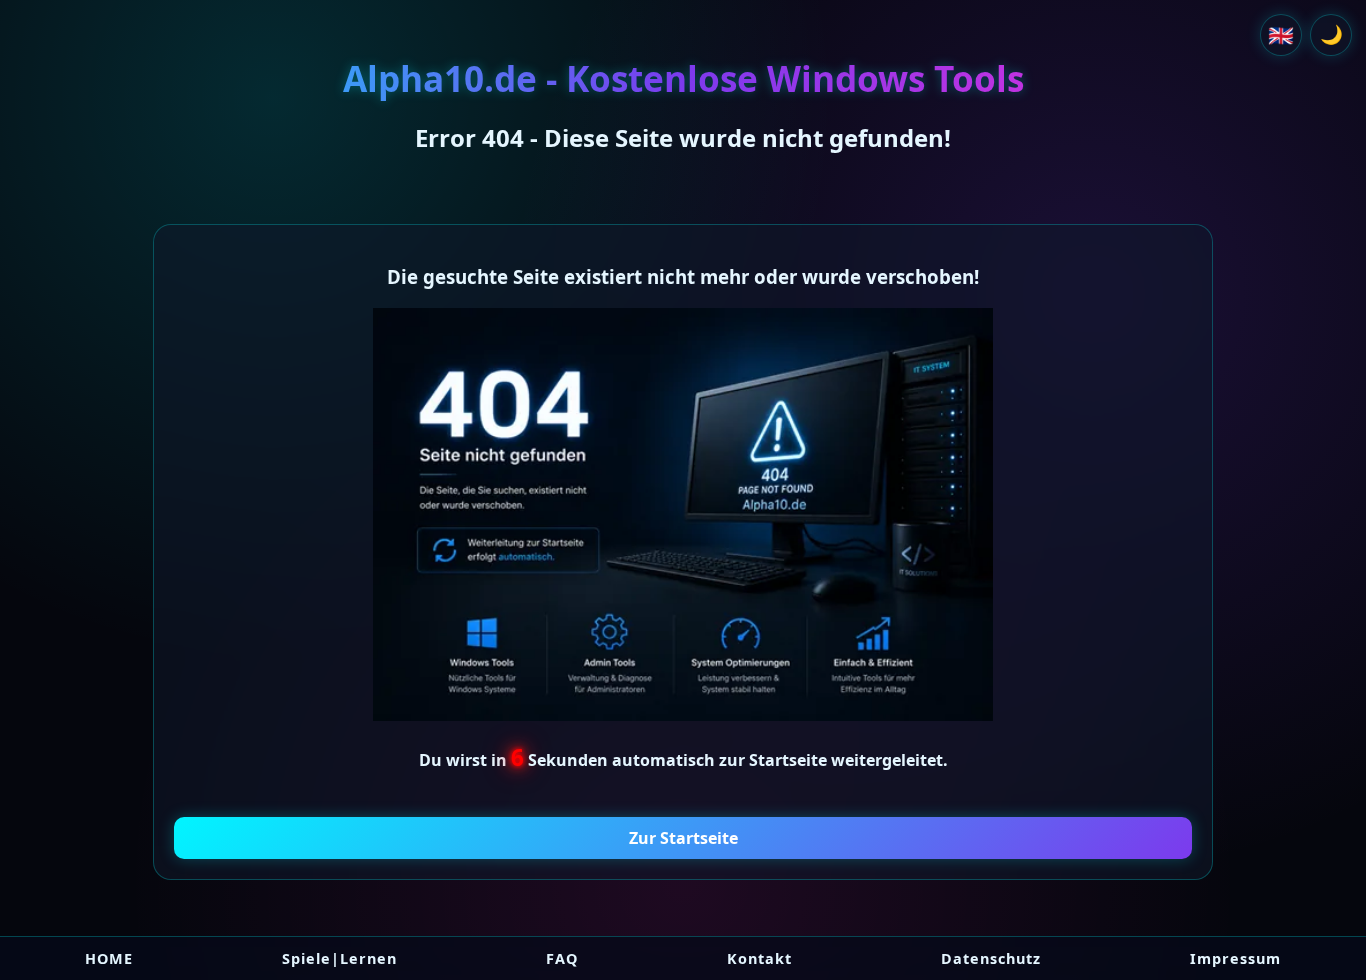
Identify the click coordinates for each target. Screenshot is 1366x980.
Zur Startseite (683, 838)
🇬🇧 (1281, 35)
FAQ (562, 958)
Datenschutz (991, 958)
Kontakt (759, 958)
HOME (109, 958)
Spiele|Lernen (339, 958)
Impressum (1235, 958)
